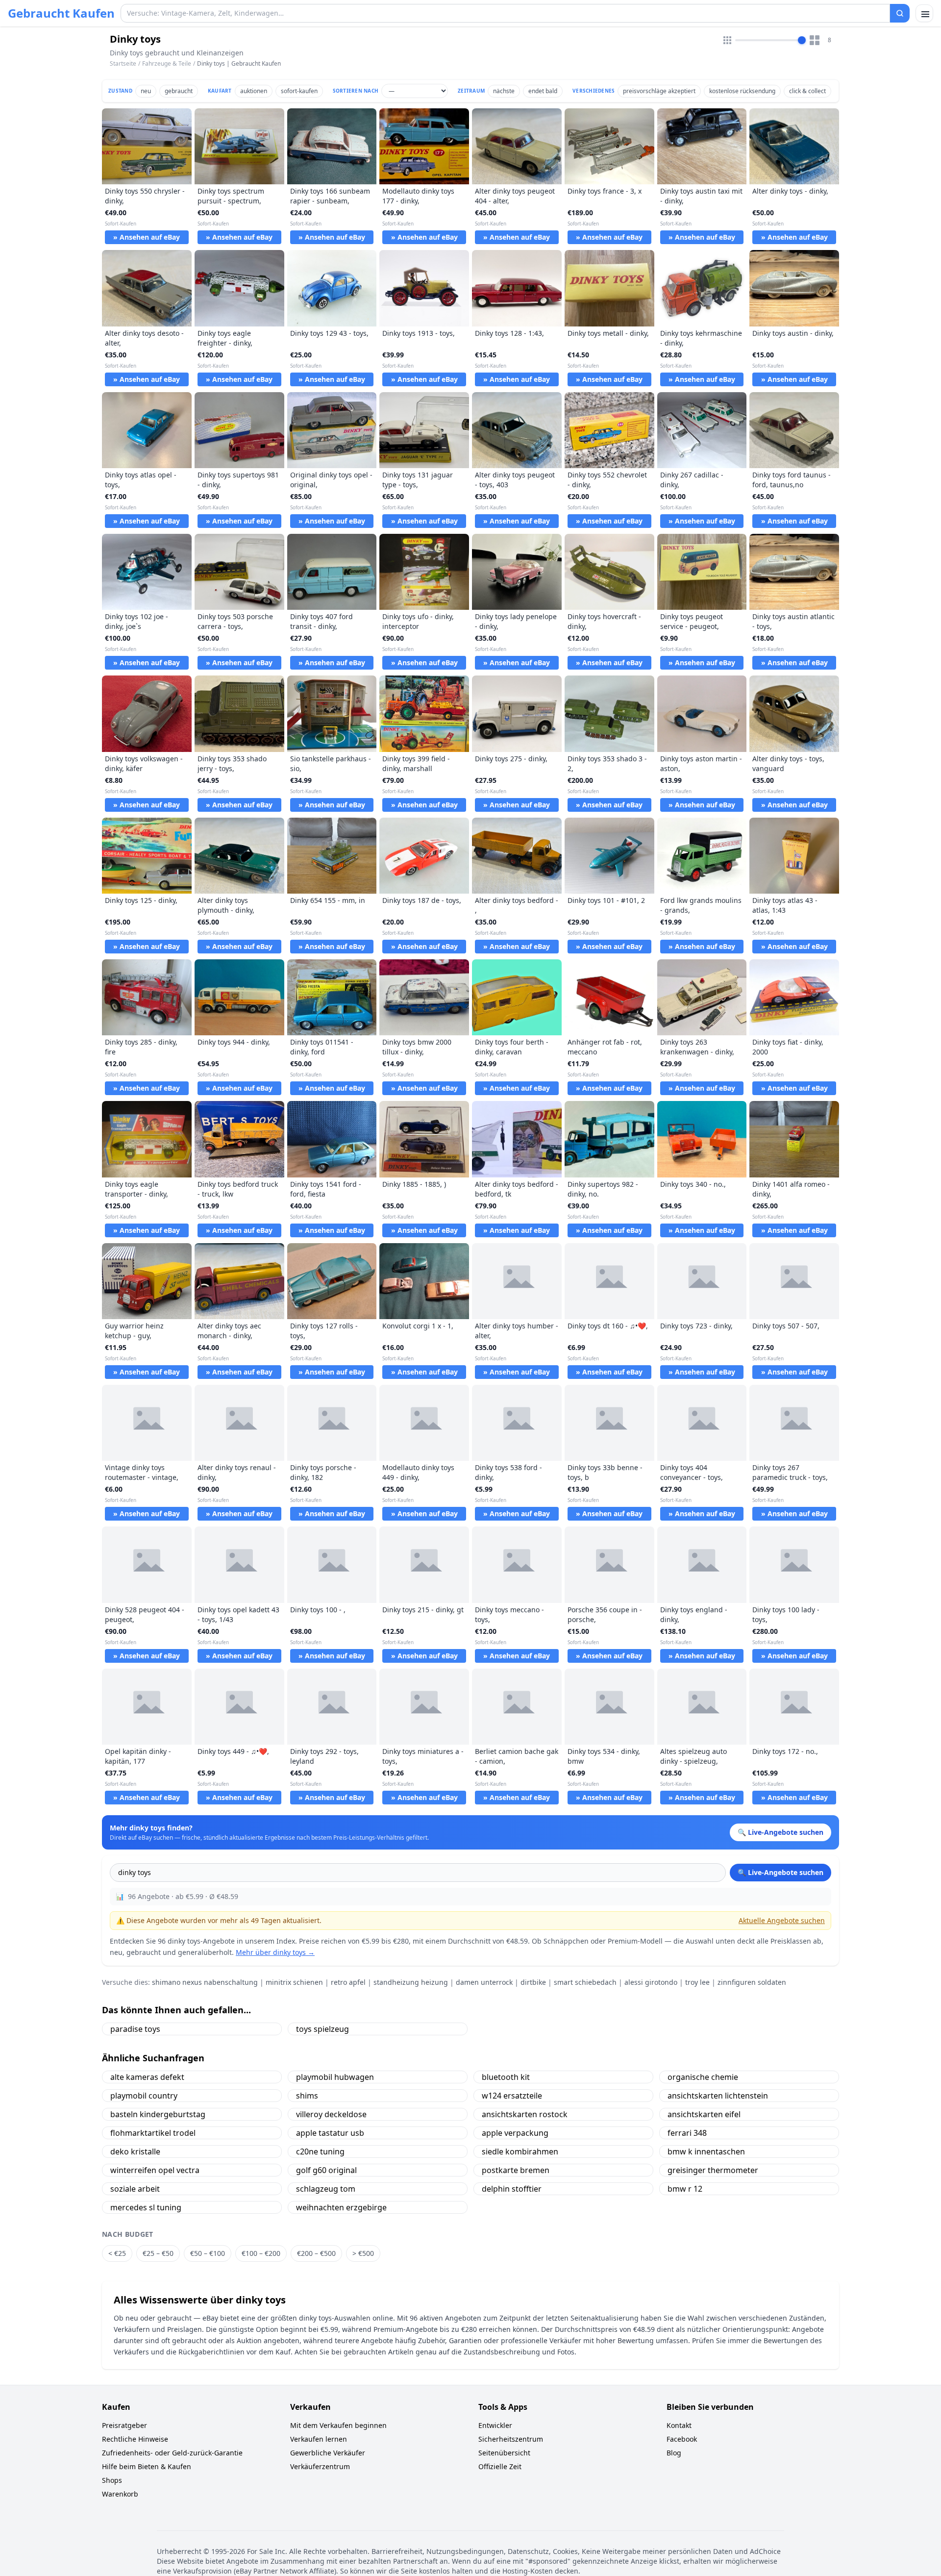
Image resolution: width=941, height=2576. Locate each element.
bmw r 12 (685, 2189)
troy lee (697, 1982)
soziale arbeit (135, 2189)
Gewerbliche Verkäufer (328, 2453)
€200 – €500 (316, 2253)
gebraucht (179, 91)
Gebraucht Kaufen (61, 13)
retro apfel (348, 1982)
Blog (674, 2453)
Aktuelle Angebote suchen (782, 1920)
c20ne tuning (320, 2151)
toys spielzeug (322, 2029)
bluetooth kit (506, 2077)
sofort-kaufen (299, 91)
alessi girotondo (651, 1982)
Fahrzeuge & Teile (167, 63)
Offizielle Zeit (500, 2466)
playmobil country (144, 2096)
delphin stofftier (512, 2189)
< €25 (117, 2253)
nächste (504, 91)
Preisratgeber (124, 2425)
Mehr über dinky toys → (275, 1952)
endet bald (543, 91)
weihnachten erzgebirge (341, 2207)
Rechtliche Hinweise (135, 2439)
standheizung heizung (411, 1982)
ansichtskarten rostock (525, 2114)
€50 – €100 (208, 2253)
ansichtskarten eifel (704, 2114)
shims (307, 2096)
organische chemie (703, 2077)
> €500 (363, 2253)
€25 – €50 (158, 2253)
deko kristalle (135, 2151)
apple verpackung (515, 2133)
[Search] (900, 13)
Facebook (682, 2439)
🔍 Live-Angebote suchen (780, 1872)
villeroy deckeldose (331, 2114)
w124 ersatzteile (512, 2096)
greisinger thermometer (713, 2170)
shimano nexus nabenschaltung (205, 1982)
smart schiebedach (585, 1982)
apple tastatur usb (330, 2133)
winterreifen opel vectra (155, 2170)
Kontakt (679, 2425)
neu (146, 91)
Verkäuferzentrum (320, 2466)
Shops (112, 2480)
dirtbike (533, 1982)
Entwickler (495, 2425)
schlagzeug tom (326, 2189)
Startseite (123, 64)
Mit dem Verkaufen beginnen (338, 2425)
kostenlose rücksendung (742, 91)
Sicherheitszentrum (511, 2439)
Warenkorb (120, 2494)
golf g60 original (326, 2170)
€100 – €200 (261, 2253)
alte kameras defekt (147, 2077)
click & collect (807, 91)
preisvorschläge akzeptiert (659, 91)
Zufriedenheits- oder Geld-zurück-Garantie (172, 2453)
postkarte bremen (516, 2170)
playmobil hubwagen (335, 2077)
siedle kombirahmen (520, 2151)
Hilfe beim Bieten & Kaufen (147, 2466)
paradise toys (135, 2029)
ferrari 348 (687, 2133)
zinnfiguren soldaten (752, 1982)
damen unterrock (484, 1982)
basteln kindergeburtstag (158, 2114)
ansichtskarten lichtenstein (718, 2096)
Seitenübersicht (504, 2453)
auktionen (254, 91)
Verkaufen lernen (319, 2439)
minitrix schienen (294, 1982)
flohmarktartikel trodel (153, 2133)
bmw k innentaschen (706, 2151)
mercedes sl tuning (146, 2207)
